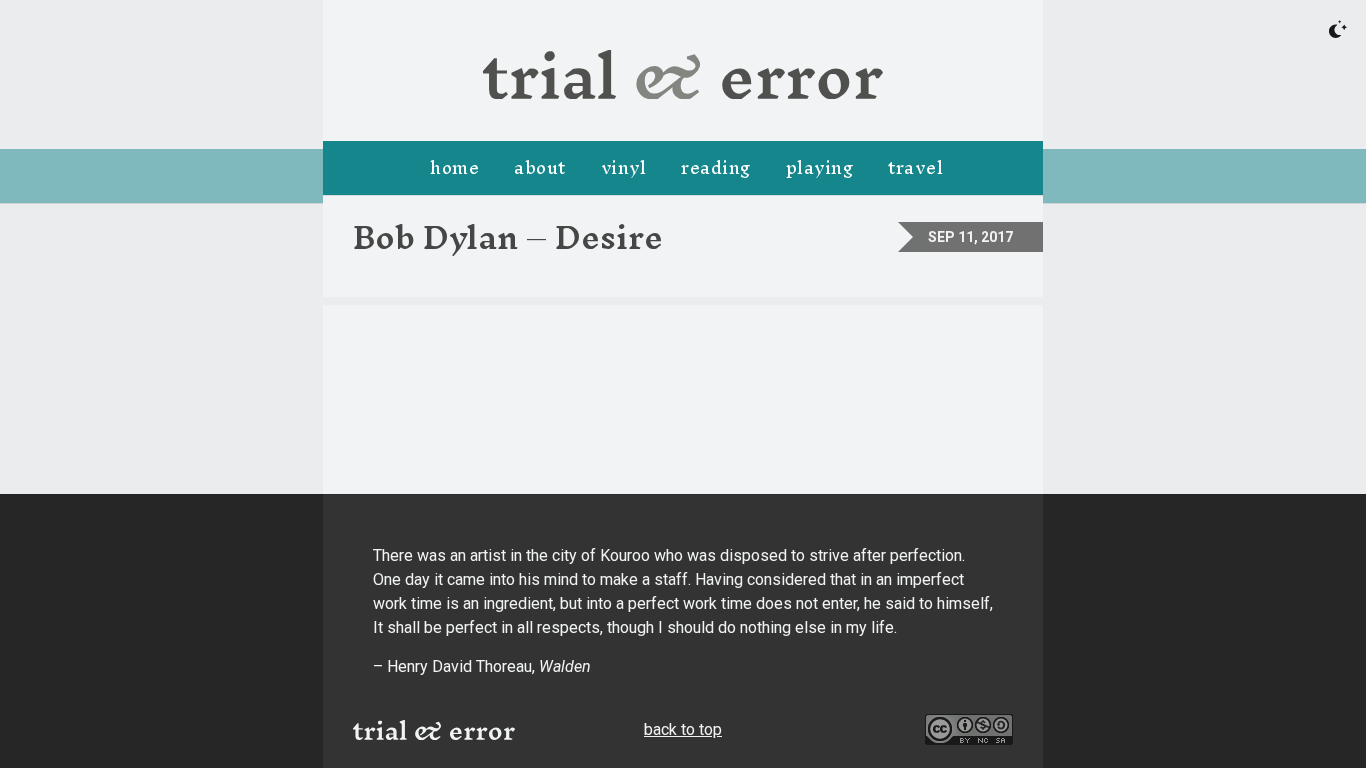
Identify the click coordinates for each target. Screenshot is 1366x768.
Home (454, 167)
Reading (716, 167)
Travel (915, 167)
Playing (820, 167)
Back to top (683, 729)
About (540, 167)
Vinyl (624, 167)
